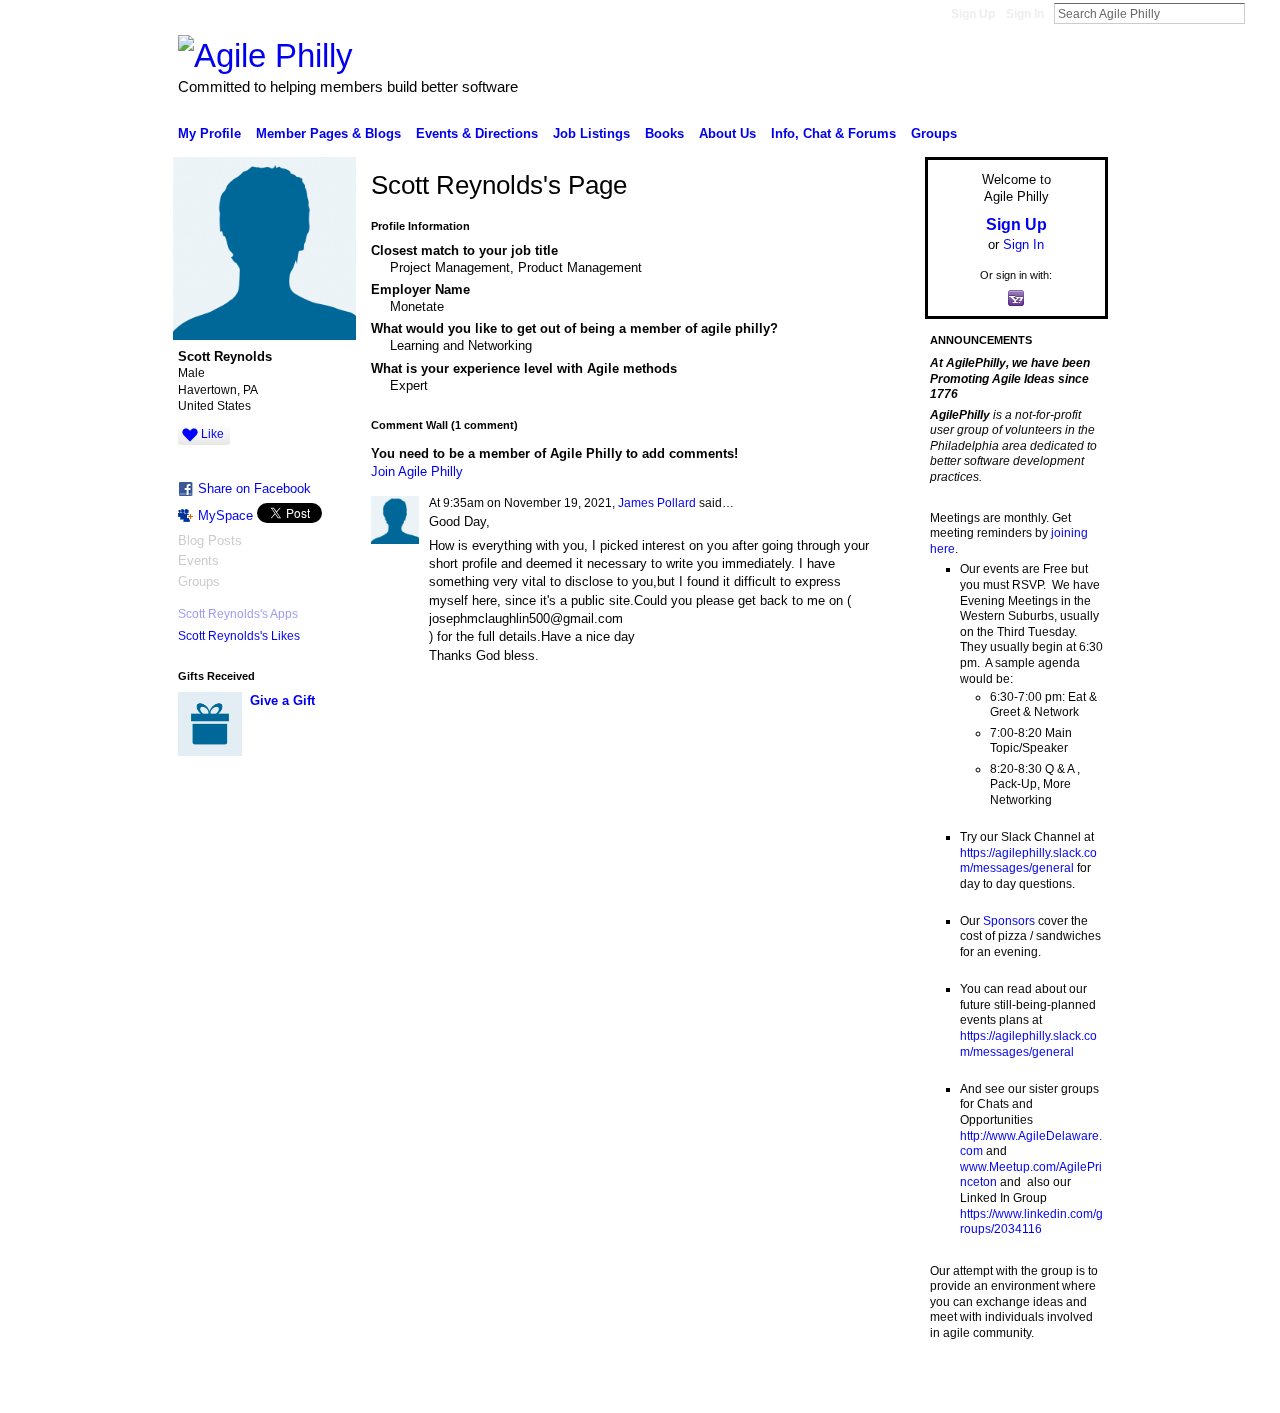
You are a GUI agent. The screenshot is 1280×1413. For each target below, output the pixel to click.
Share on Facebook (254, 488)
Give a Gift (282, 700)
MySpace (225, 515)
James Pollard (657, 503)
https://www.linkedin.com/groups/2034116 (1031, 1222)
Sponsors (1009, 921)
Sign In (1025, 14)
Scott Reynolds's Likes (239, 636)
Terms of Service (1063, 1390)
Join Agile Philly (417, 471)
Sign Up (973, 14)
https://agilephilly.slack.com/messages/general (1028, 861)
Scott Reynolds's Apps (238, 614)
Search (1261, 13)
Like (212, 434)
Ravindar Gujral (328, 1390)
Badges (881, 1390)
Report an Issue (960, 1390)
